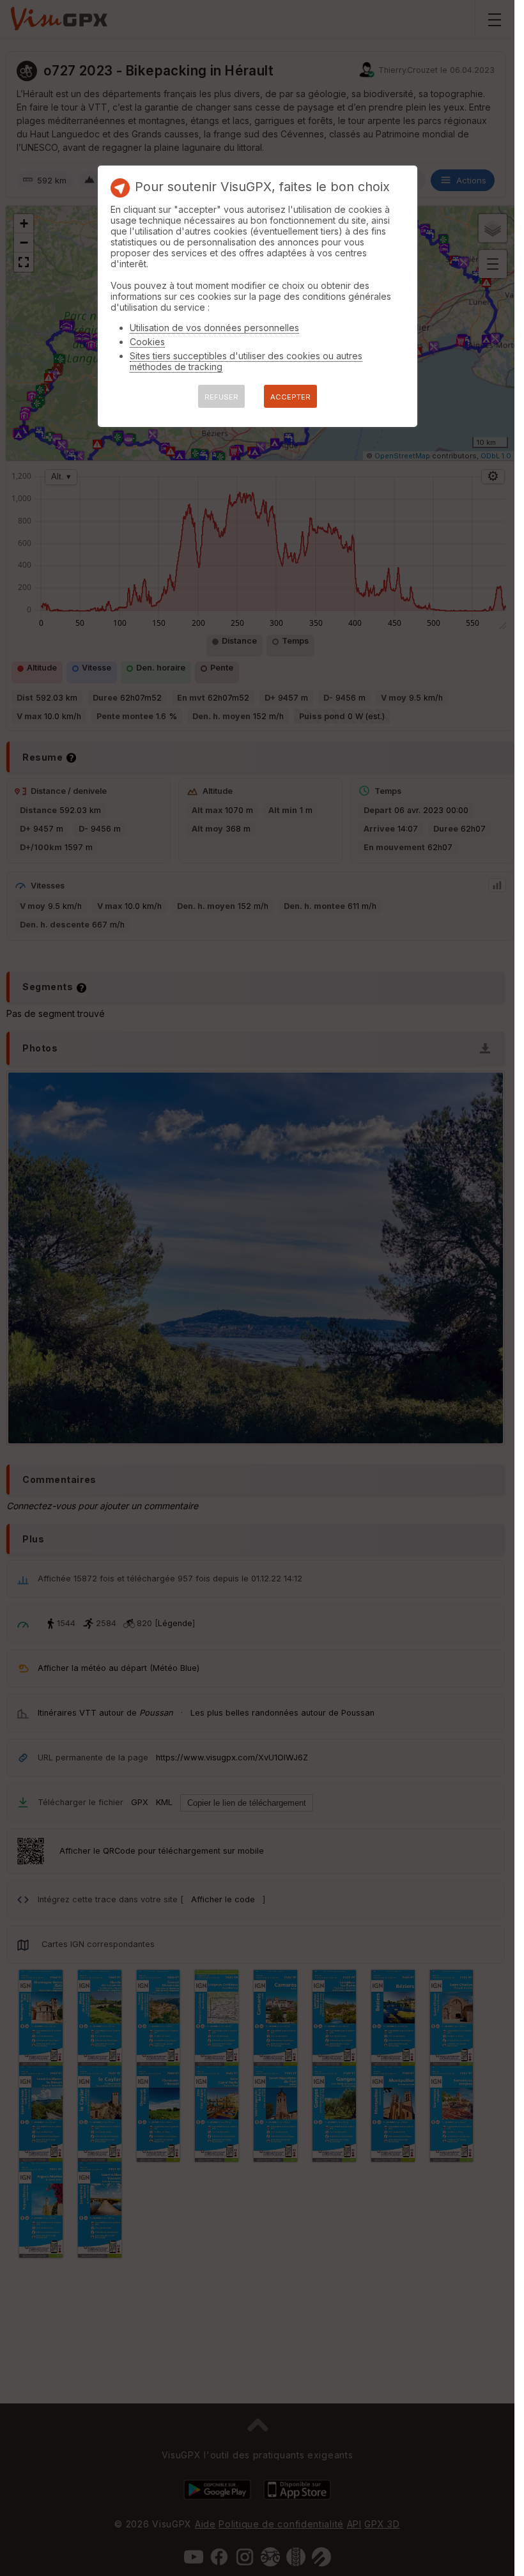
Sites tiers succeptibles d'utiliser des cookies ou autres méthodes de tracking (246, 361)
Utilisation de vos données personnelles (214, 328)
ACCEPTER (290, 397)
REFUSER (221, 397)
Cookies (147, 342)
